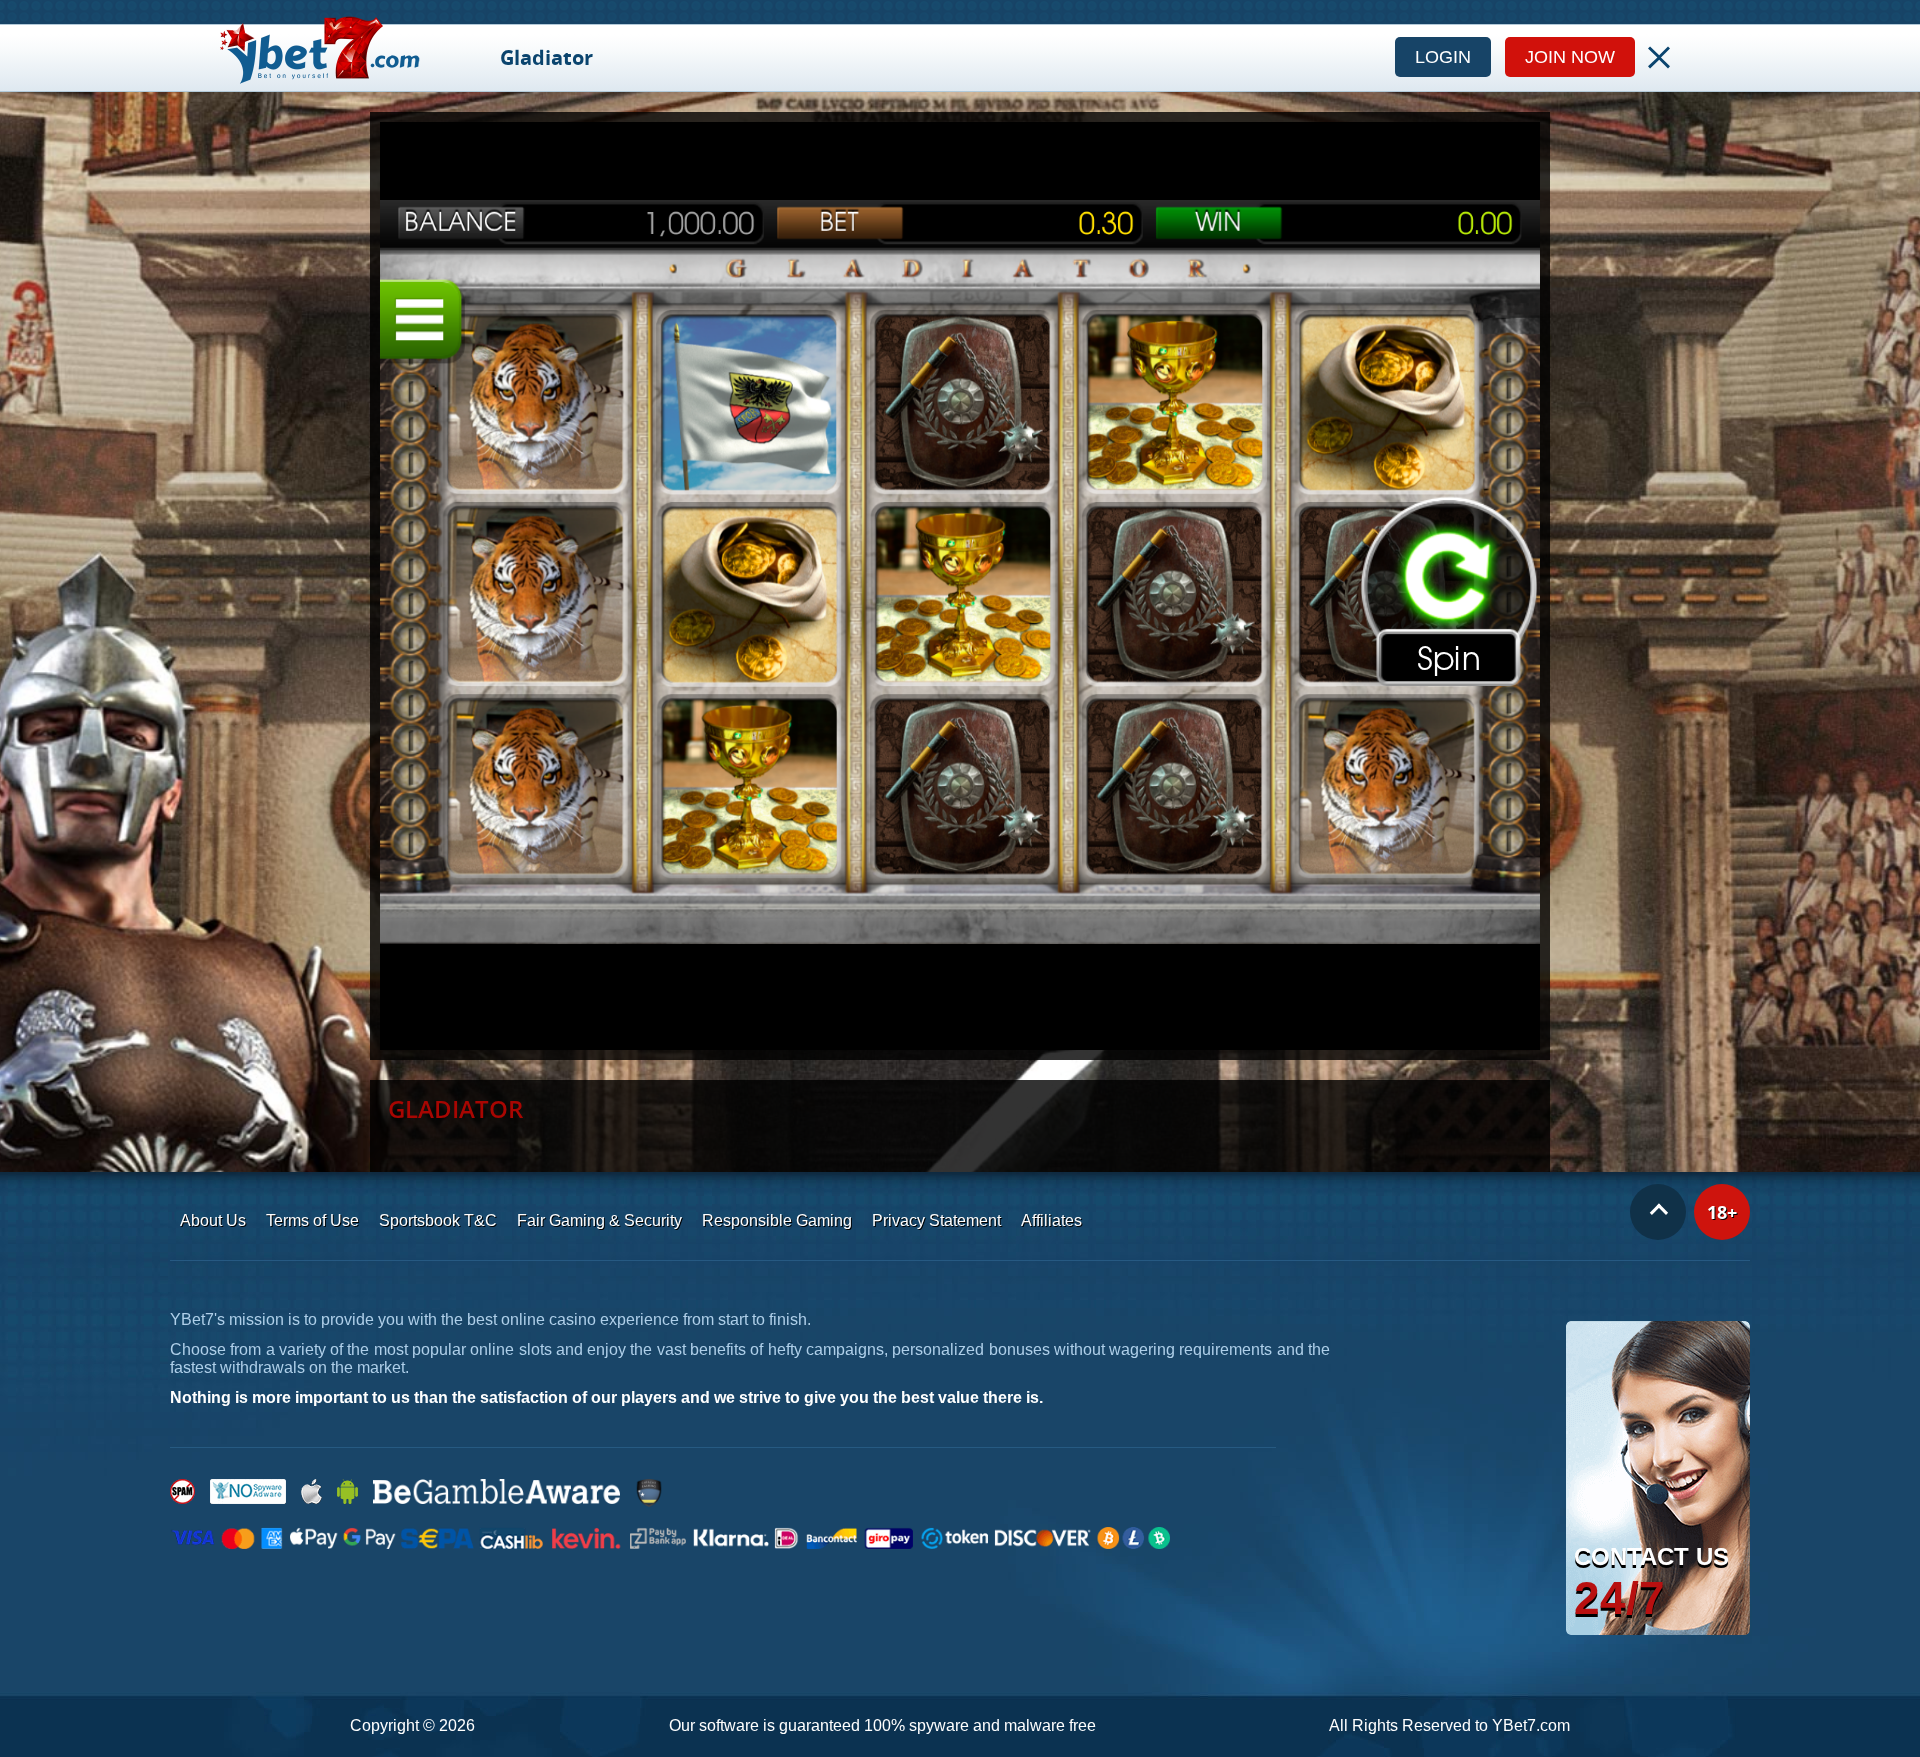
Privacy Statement (936, 1220)
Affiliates (1051, 1220)
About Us (213, 1220)
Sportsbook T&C (438, 1220)
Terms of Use (312, 1220)
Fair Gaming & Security (599, 1220)
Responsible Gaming (777, 1220)
